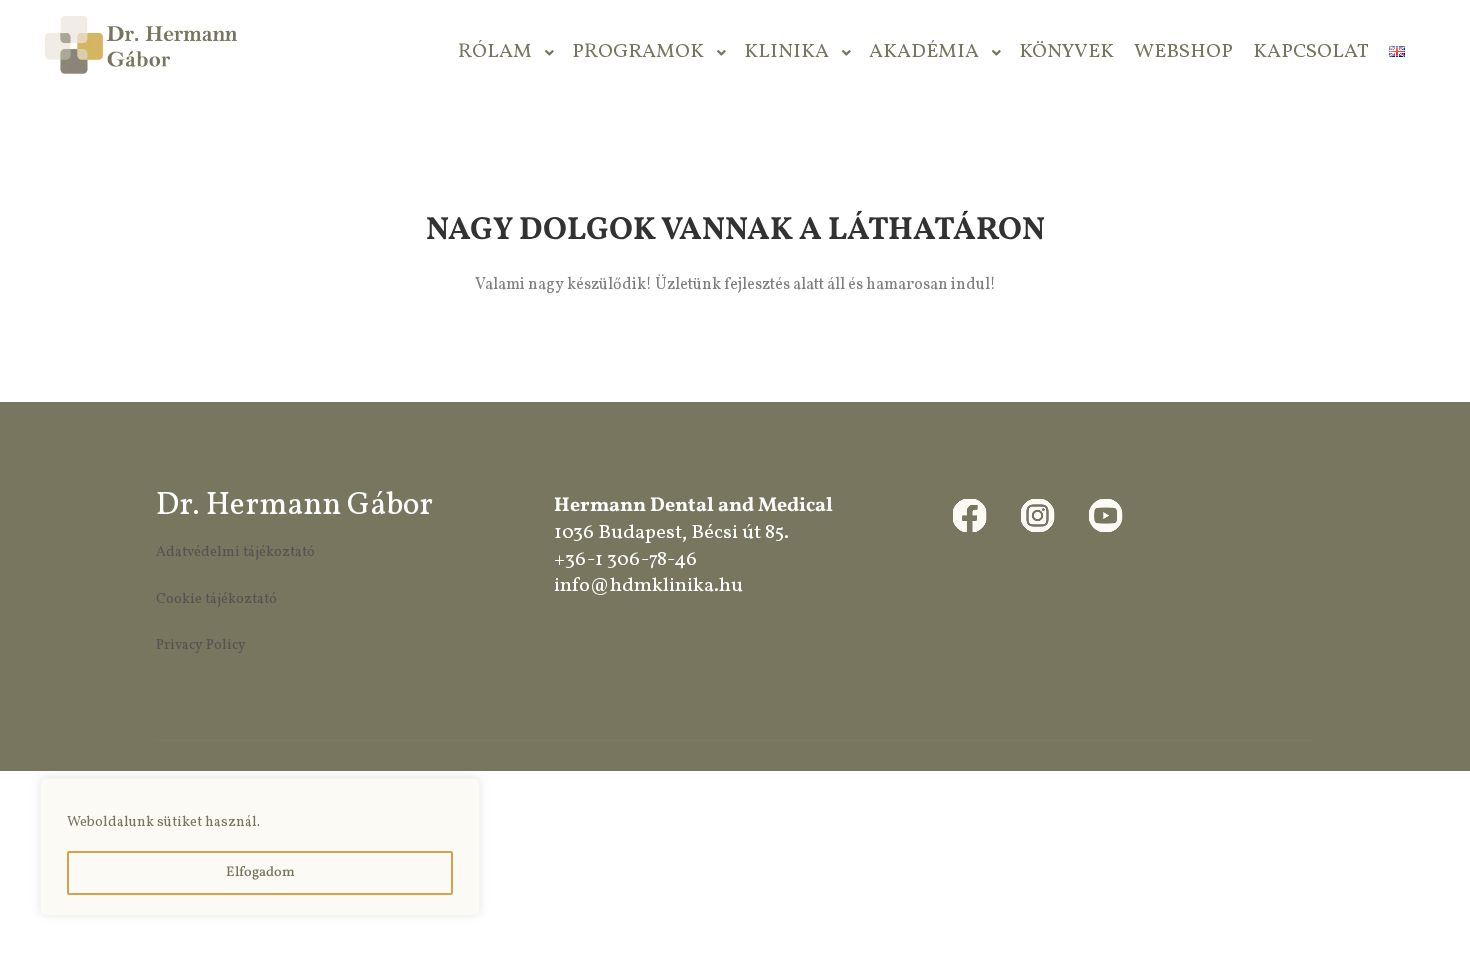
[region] (260, 847)
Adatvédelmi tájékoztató (235, 552)
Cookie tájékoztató (216, 599)
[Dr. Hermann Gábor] (140, 52)
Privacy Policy (201, 645)
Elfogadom (260, 872)
